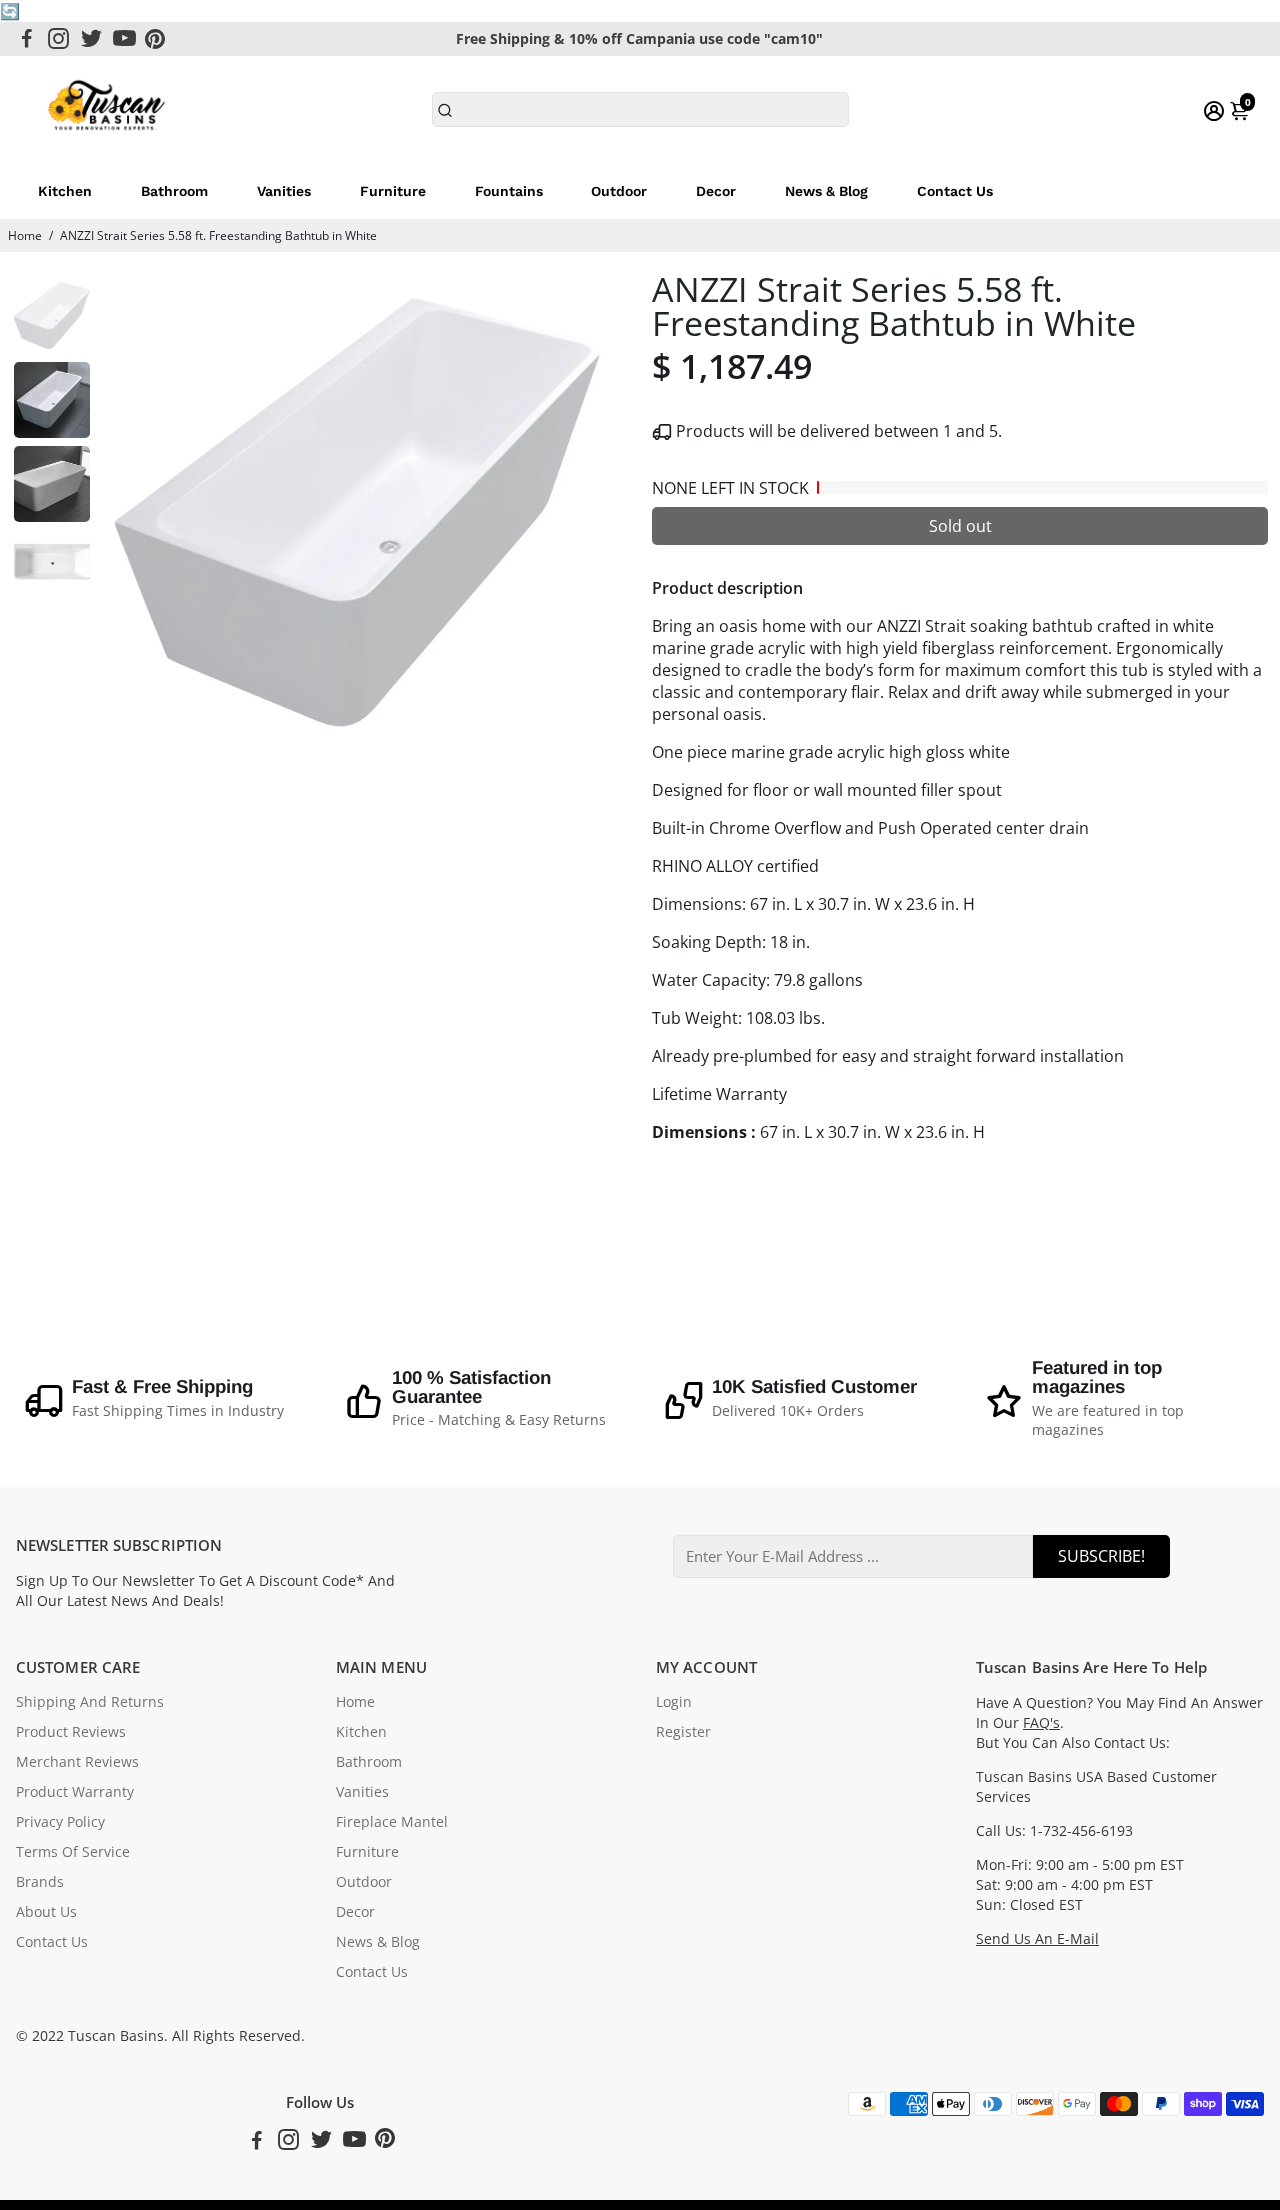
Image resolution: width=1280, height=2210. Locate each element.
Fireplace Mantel (392, 1822)
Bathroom (174, 191)
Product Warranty (75, 1792)
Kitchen (65, 191)
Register (683, 1732)
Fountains (509, 191)
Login (674, 1702)
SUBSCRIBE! (1101, 1556)
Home (25, 235)
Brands (40, 1882)
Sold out (960, 526)
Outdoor (619, 191)
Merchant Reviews (77, 1762)
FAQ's (1041, 1723)
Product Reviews (71, 1732)
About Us (46, 1912)
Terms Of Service (73, 1852)
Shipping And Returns (90, 1702)
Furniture (393, 191)
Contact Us (955, 191)
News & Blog (826, 191)
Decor (716, 191)
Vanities (284, 191)
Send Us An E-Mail (1037, 1939)
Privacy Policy (60, 1822)
